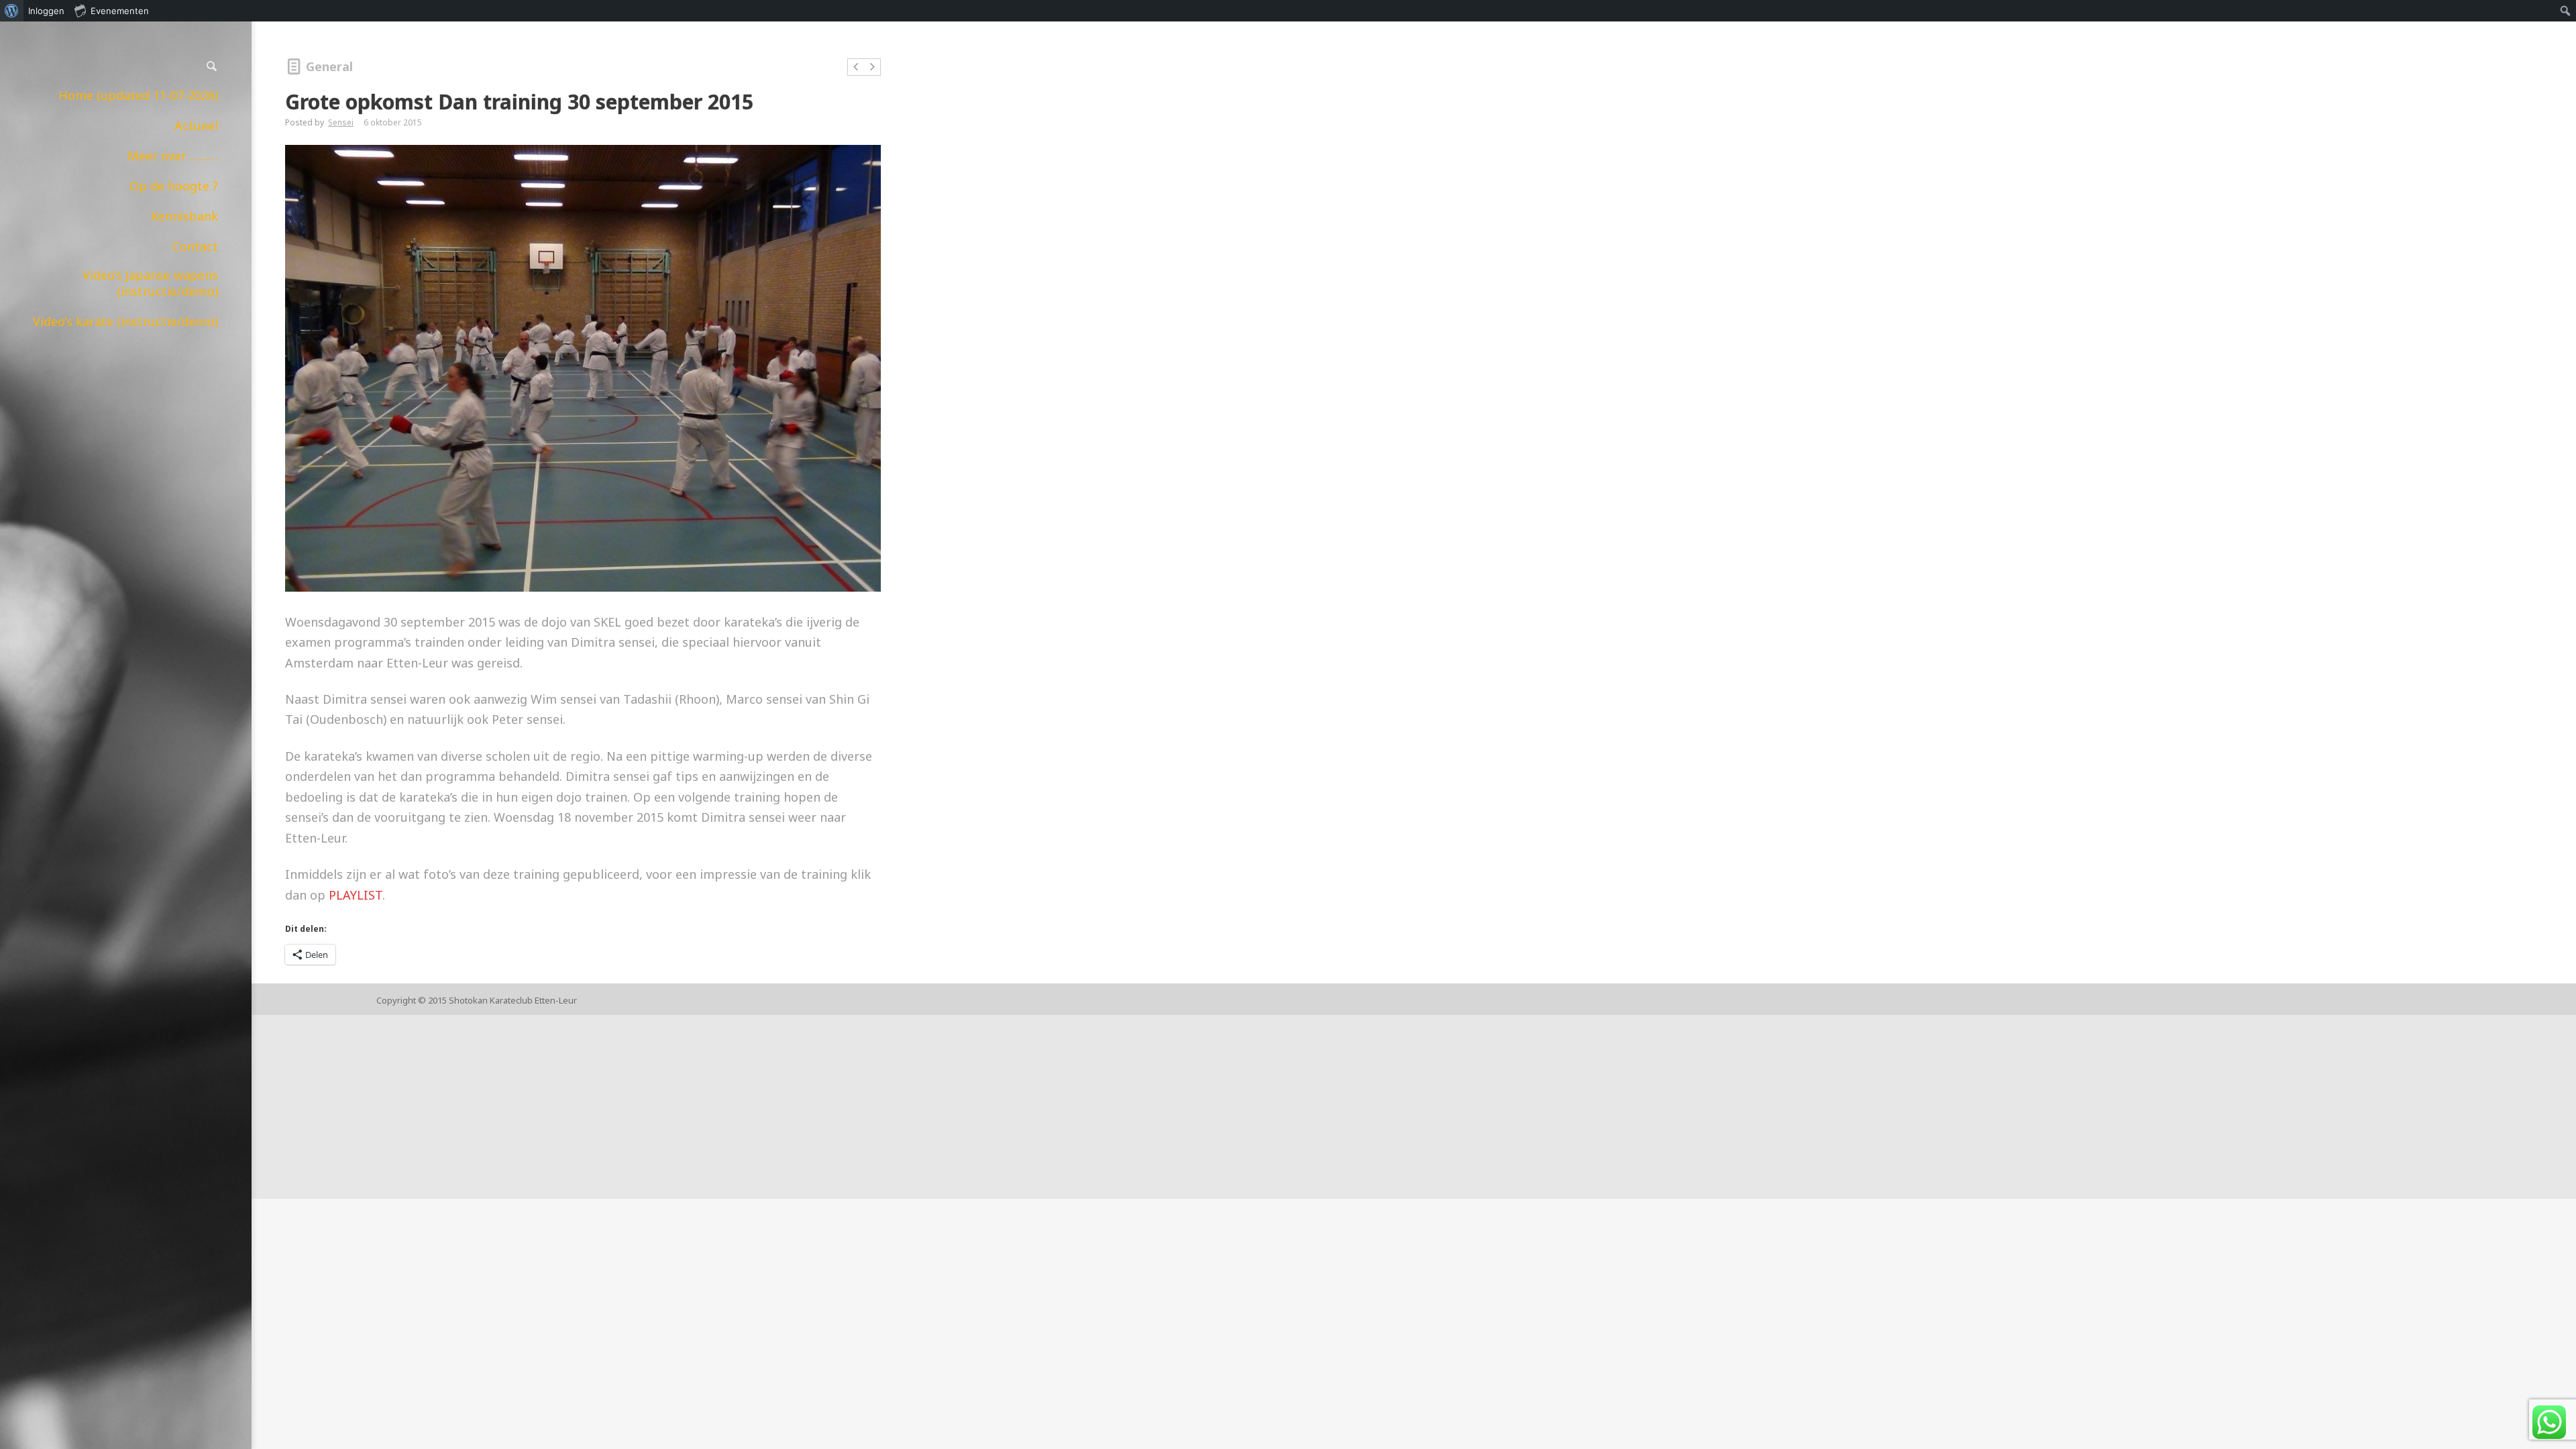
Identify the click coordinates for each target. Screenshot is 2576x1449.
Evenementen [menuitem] (120, 11)
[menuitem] (12, 11)
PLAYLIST (356, 895)
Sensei (341, 122)
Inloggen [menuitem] (46, 11)
